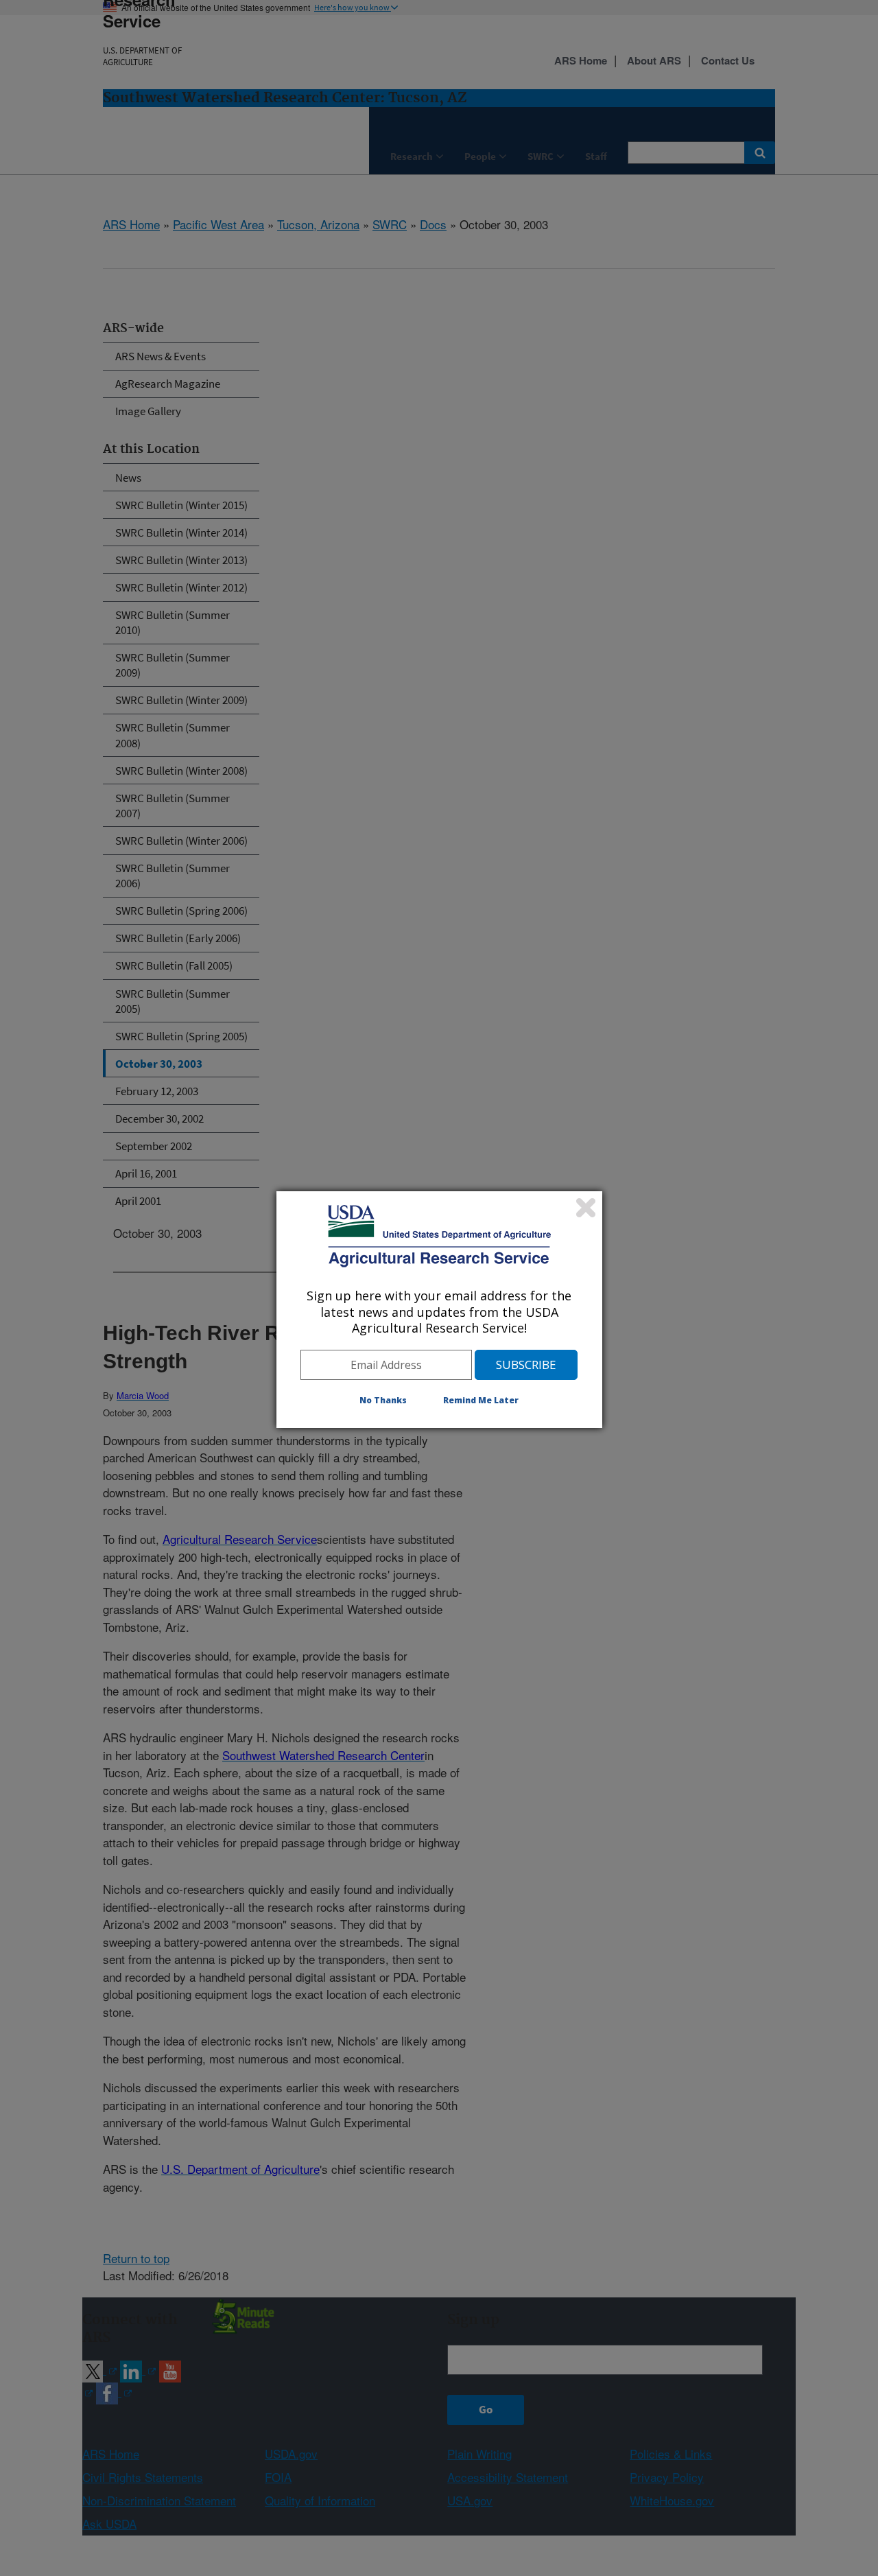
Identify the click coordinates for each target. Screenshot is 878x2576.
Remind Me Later (481, 1400)
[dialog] (439, 1309)
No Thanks (383, 1400)
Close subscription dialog (586, 1208)
